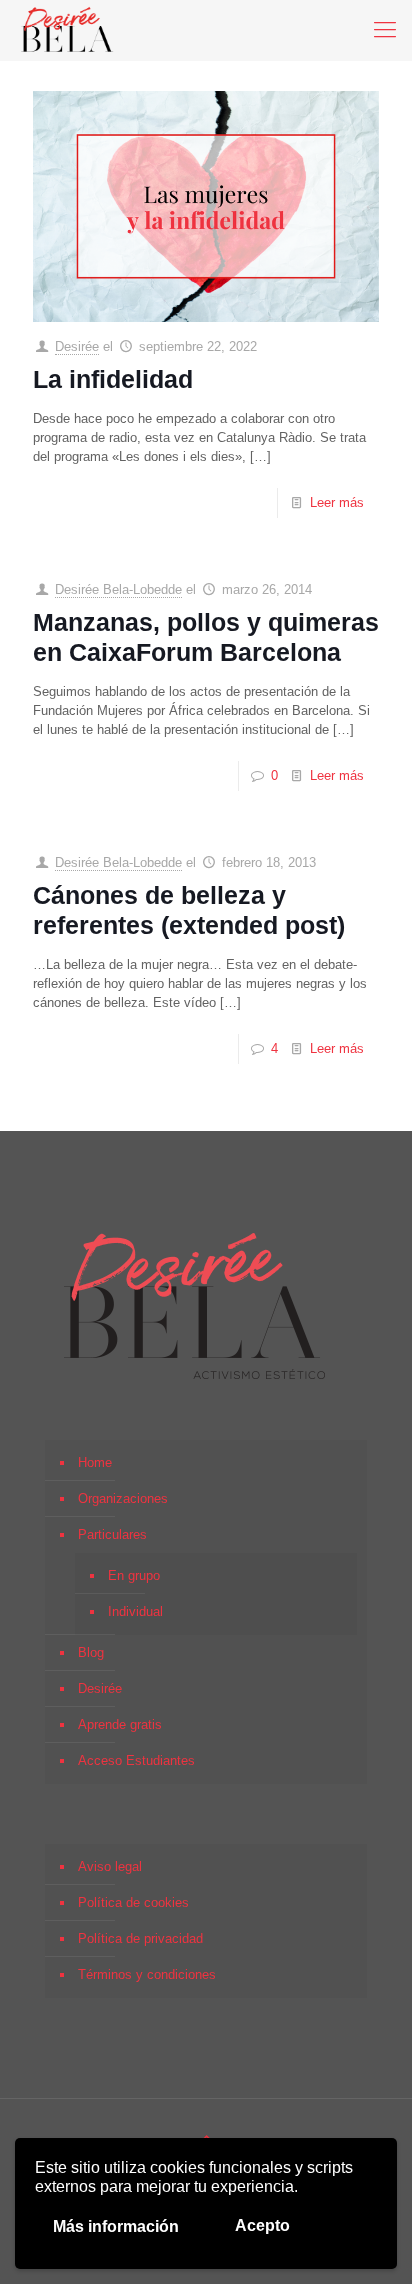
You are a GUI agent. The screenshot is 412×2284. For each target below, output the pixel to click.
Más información (116, 2226)
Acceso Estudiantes (136, 1760)
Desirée (77, 346)
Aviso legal (110, 1866)
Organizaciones (123, 1498)
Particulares (112, 1534)
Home (95, 1462)
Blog (91, 1652)
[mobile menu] (385, 30)
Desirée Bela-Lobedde (118, 589)
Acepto (262, 2225)
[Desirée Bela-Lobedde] (67, 30)
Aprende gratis (120, 1724)
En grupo (134, 1575)
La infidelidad (113, 379)
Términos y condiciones (147, 1974)
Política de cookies (133, 1902)
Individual (135, 1611)
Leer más (337, 502)
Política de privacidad (140, 1938)
